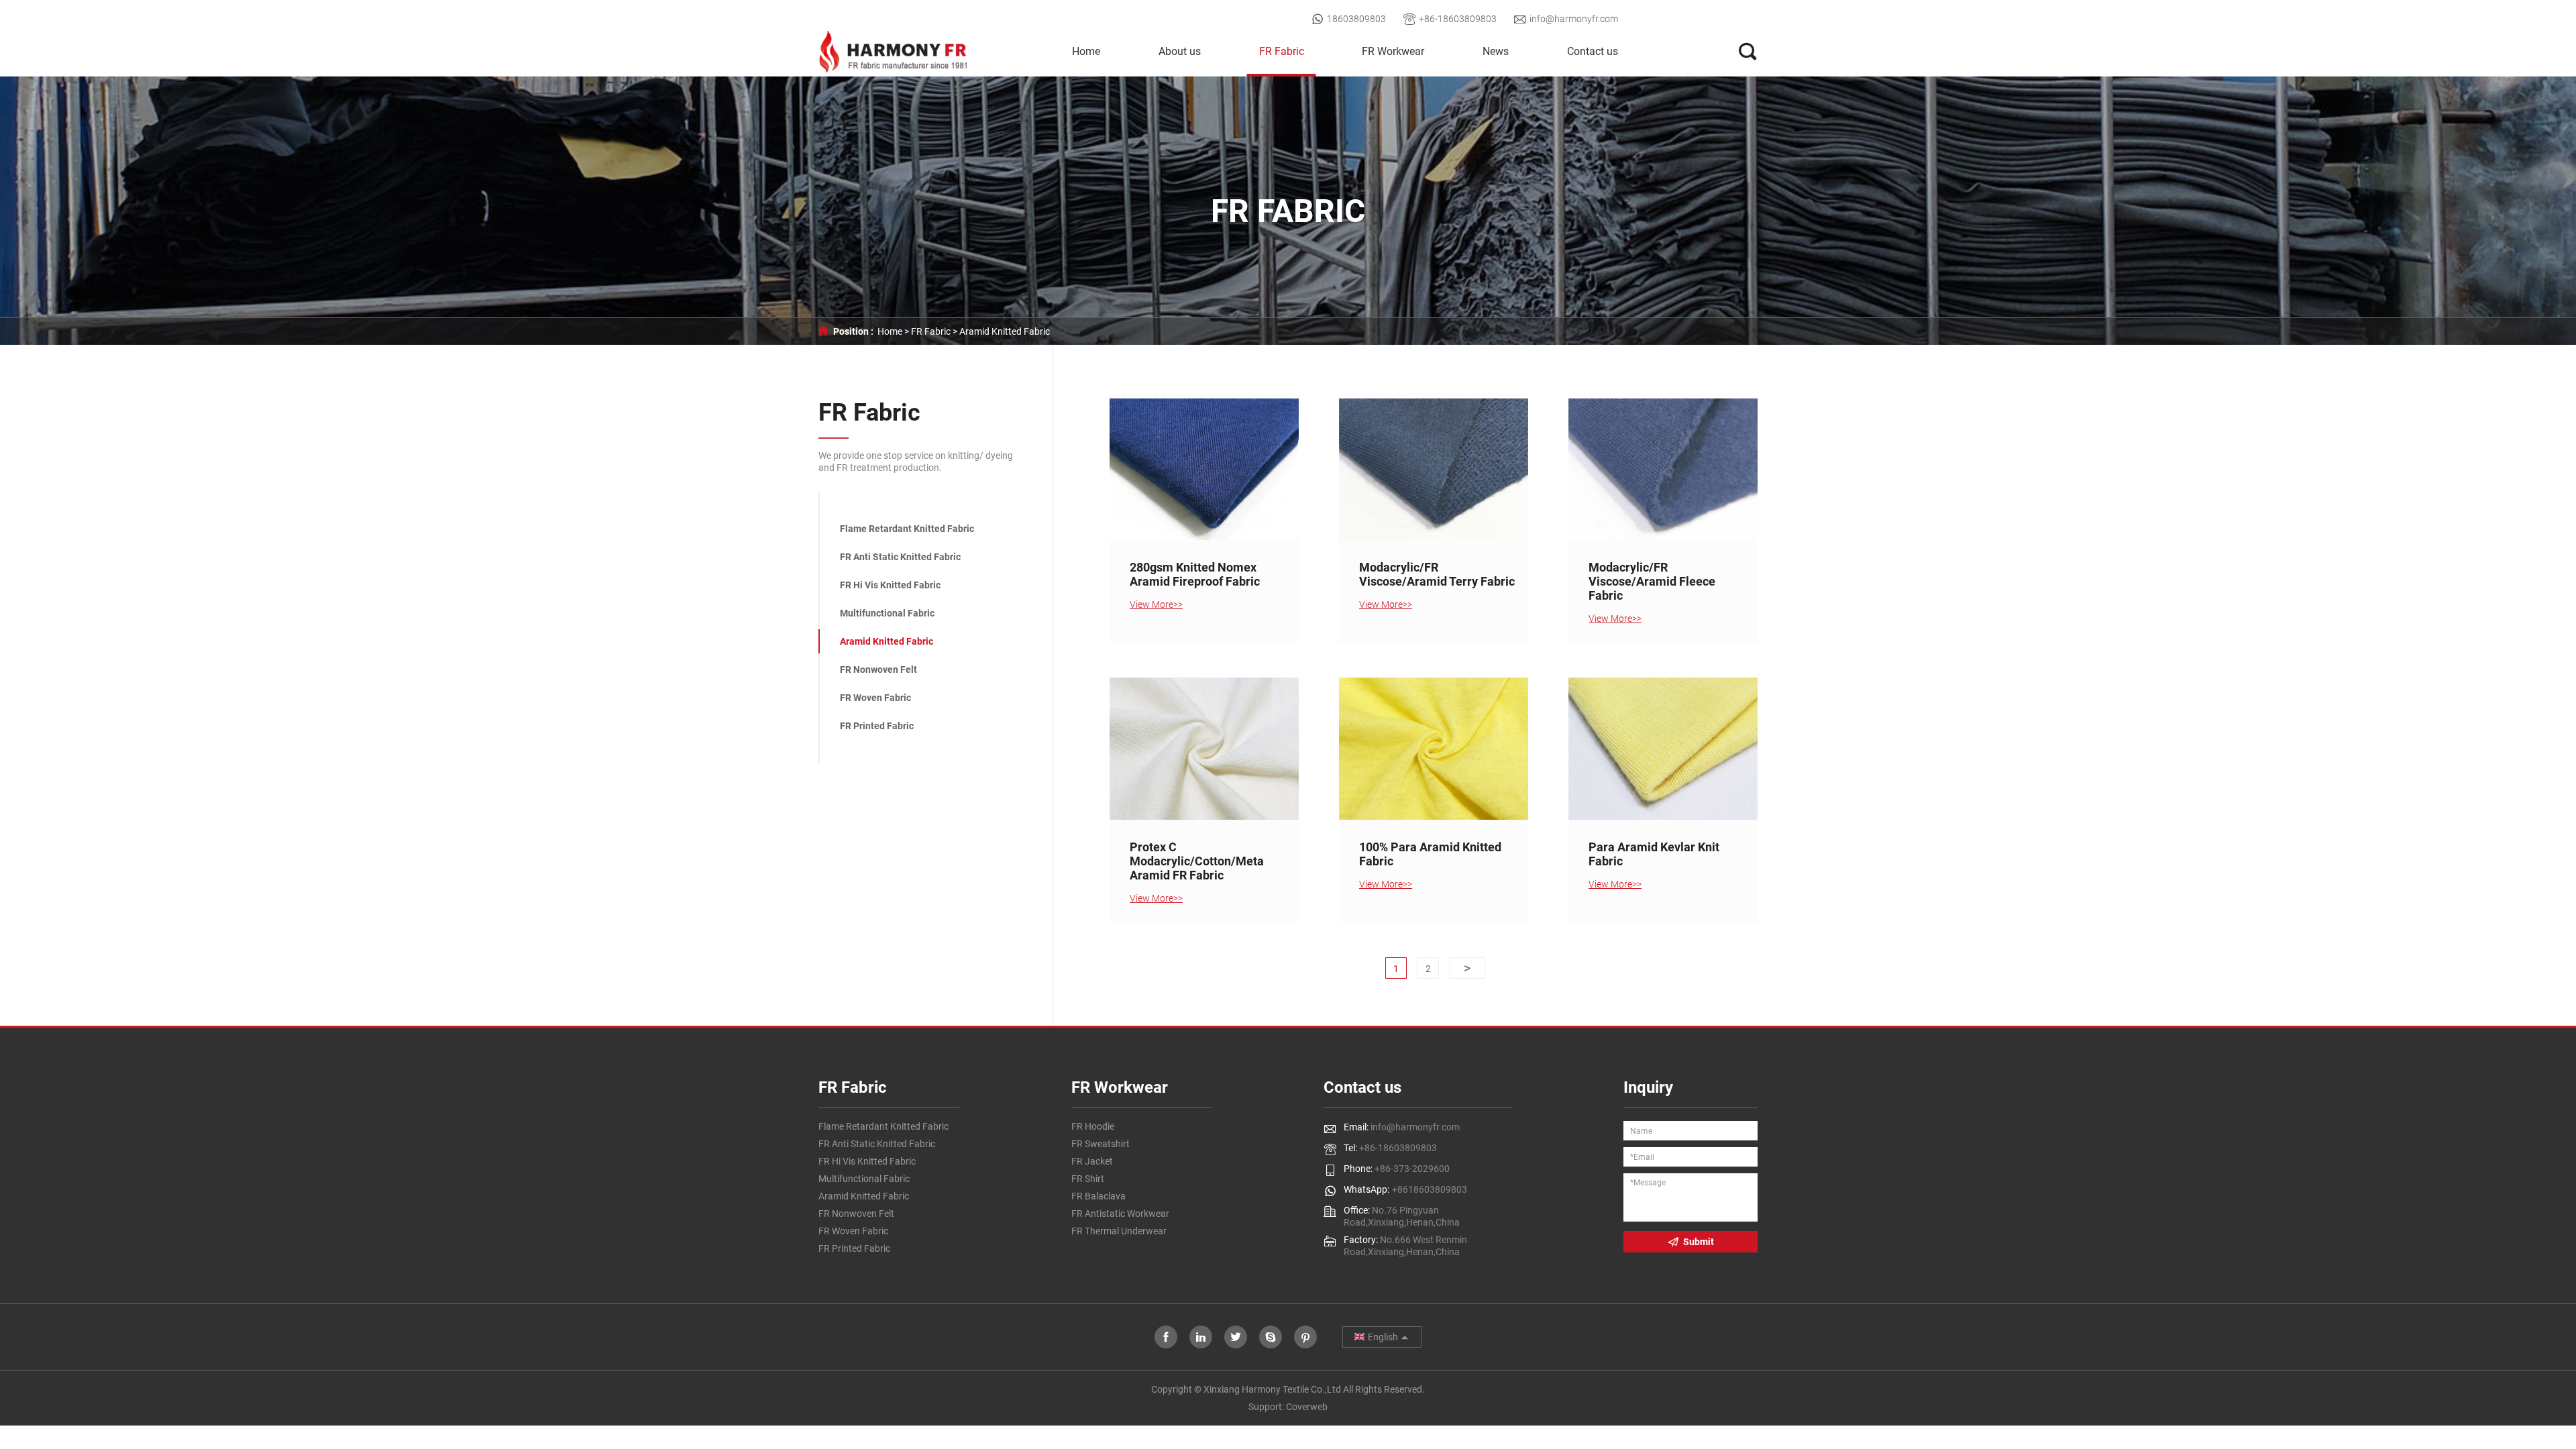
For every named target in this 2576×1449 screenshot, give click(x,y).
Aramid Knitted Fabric (1005, 331)
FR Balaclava (1098, 1196)
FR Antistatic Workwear (1120, 1214)
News (1496, 51)
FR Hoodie (1093, 1126)
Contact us (1593, 51)
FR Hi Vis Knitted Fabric (890, 585)
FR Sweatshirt (1101, 1144)
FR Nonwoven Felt (878, 669)
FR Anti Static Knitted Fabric (900, 557)
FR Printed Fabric (877, 726)
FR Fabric (1282, 51)
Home (1086, 51)
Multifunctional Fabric (887, 613)
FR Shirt (1088, 1179)
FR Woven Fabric (875, 698)
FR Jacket (1092, 1161)
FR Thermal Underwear (1119, 1231)
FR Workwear (1393, 51)
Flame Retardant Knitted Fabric (907, 529)
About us (1180, 51)
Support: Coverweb (1288, 1407)
